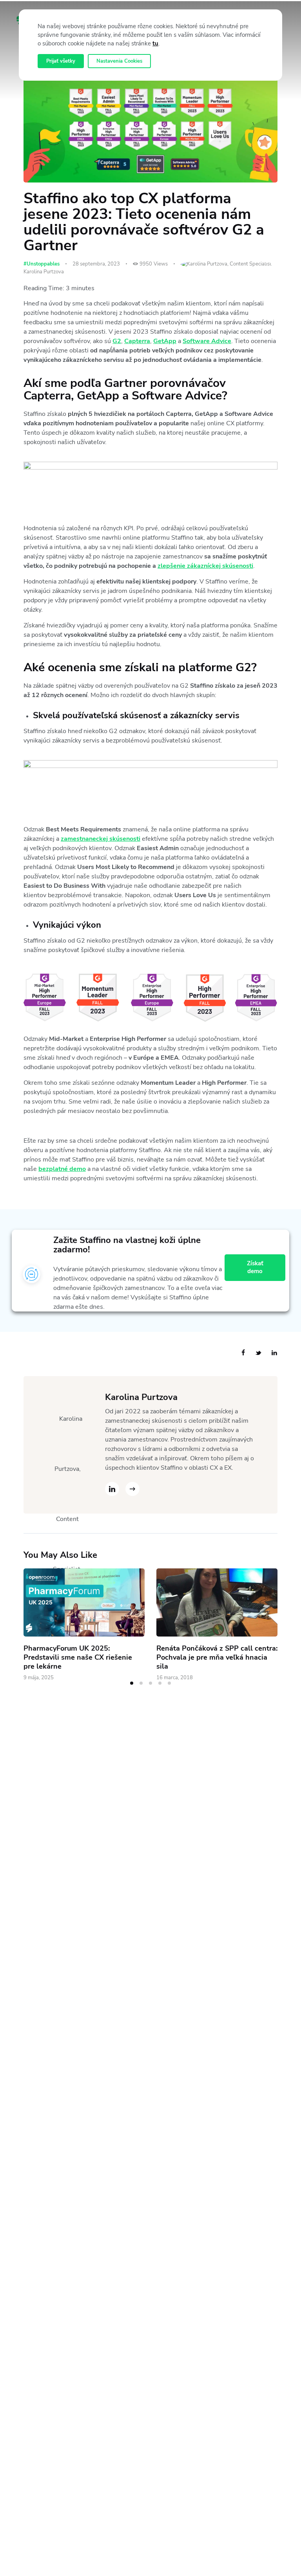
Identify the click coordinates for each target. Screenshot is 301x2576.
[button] (132, 1683)
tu (155, 43)
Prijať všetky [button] (61, 61)
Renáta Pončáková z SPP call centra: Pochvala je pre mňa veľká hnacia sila (84, 1657)
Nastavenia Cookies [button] (119, 61)
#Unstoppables (42, 264)
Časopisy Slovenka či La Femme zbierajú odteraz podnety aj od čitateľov (209, 1657)
